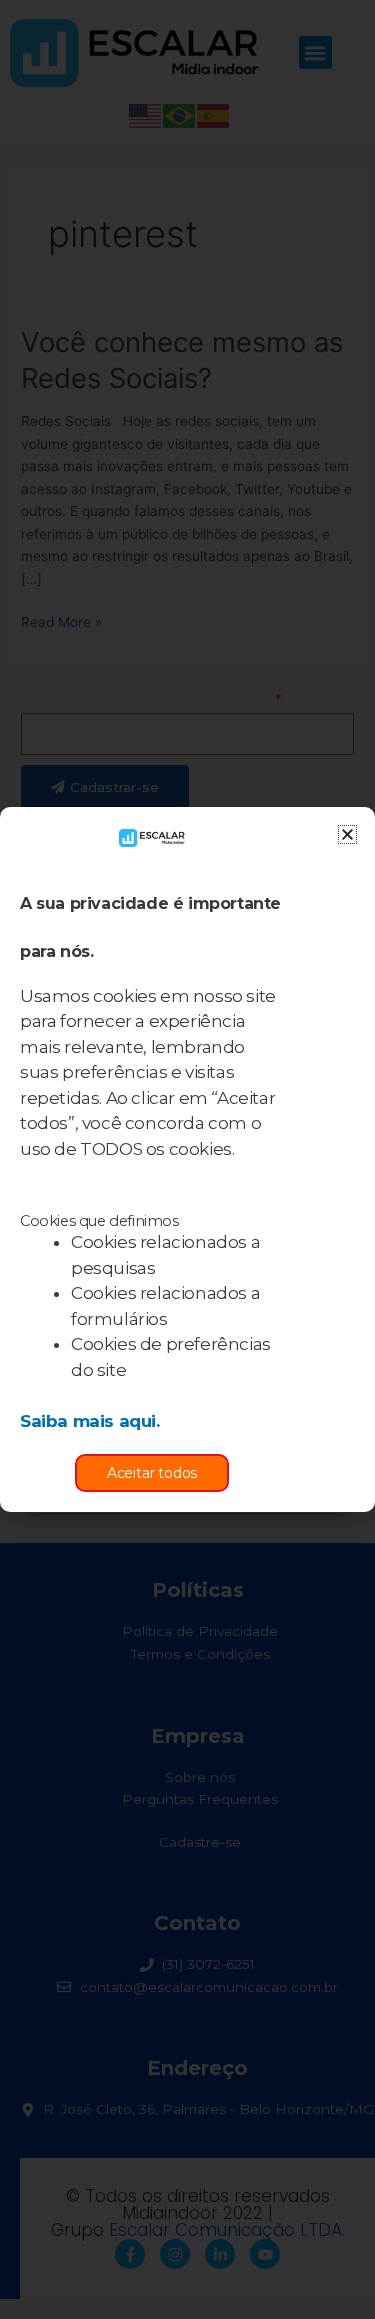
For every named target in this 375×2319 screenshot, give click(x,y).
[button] (347, 834)
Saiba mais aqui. (90, 1421)
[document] (187, 1159)
